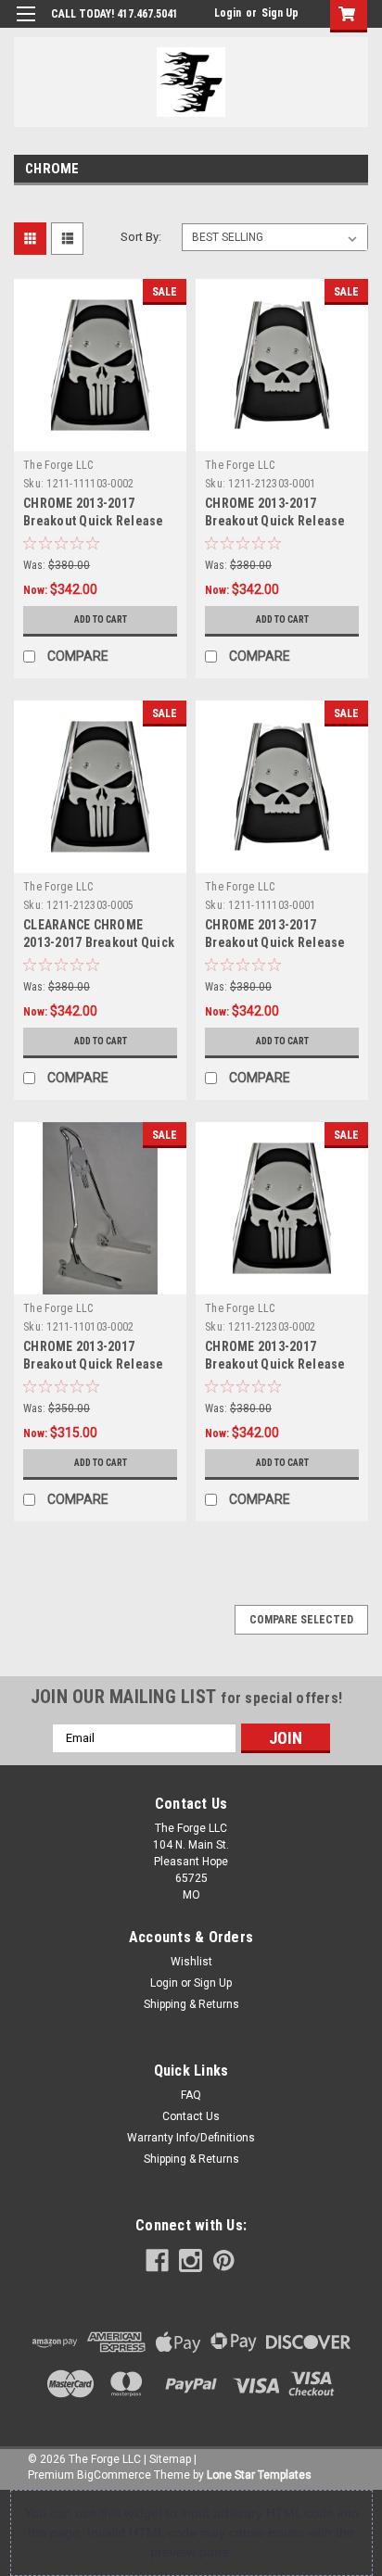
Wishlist (191, 1962)
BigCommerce (114, 2475)
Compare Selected (301, 1620)
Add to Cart (101, 619)
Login (228, 13)
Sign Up (280, 13)
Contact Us (191, 2116)
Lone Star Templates (259, 2475)
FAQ (191, 2095)
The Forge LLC (58, 465)
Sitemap (170, 2459)
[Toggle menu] (25, 25)
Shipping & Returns (191, 2004)
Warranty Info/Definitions (191, 2138)
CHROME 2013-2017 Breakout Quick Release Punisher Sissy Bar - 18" (94, 1364)
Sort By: (141, 237)
